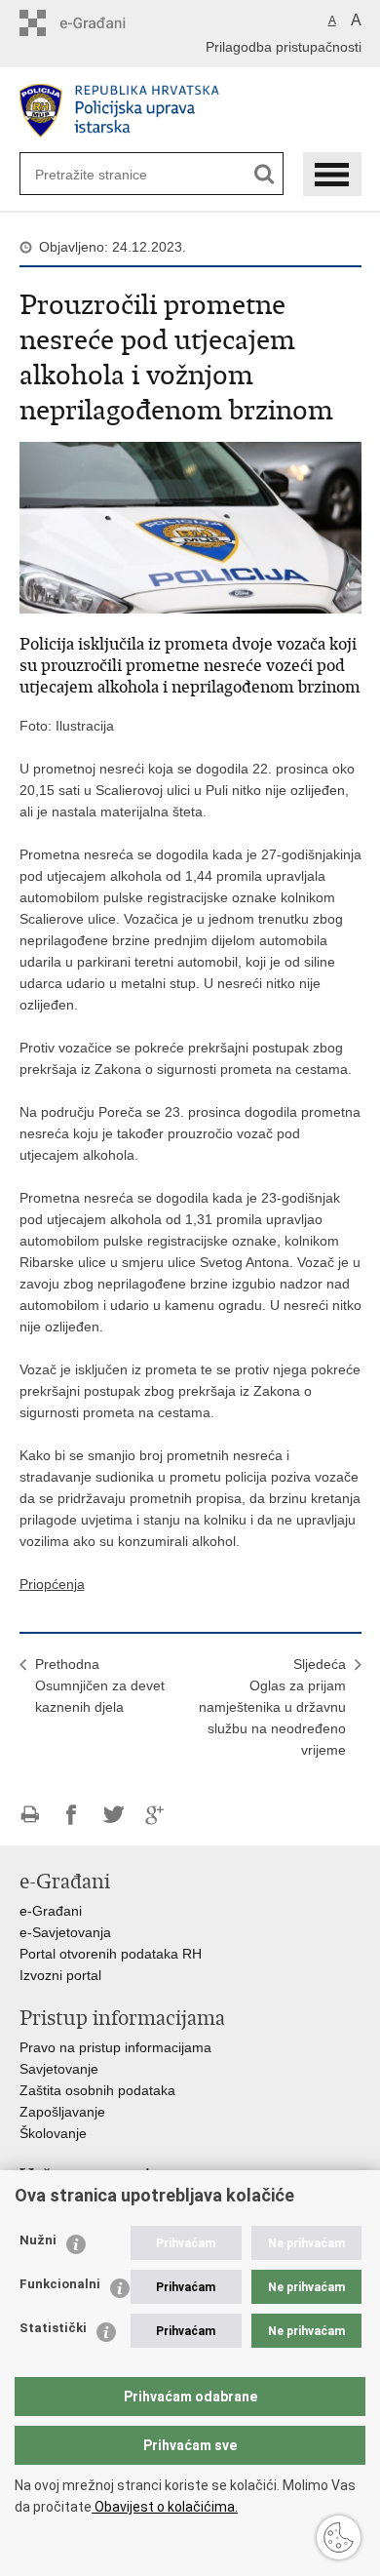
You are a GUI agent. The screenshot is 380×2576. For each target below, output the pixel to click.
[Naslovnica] (190, 111)
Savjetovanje (59, 2069)
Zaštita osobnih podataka (97, 2090)
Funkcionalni (60, 2284)
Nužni (38, 2240)
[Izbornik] (332, 174)
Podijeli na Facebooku (72, 1815)
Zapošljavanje (62, 2112)
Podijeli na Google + (155, 1815)
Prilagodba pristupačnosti (284, 47)
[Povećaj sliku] (190, 526)
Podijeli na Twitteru (114, 1815)
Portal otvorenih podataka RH (111, 1954)
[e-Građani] (103, 23)
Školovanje (53, 2133)
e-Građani (51, 1911)
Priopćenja (52, 1584)
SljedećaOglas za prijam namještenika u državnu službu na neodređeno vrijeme (272, 1707)
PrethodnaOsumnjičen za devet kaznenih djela (100, 1685)
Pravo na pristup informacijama (115, 2047)
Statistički (53, 2328)
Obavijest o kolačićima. (165, 2507)
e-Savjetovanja (65, 1932)
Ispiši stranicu (30, 1815)
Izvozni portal (60, 1975)
